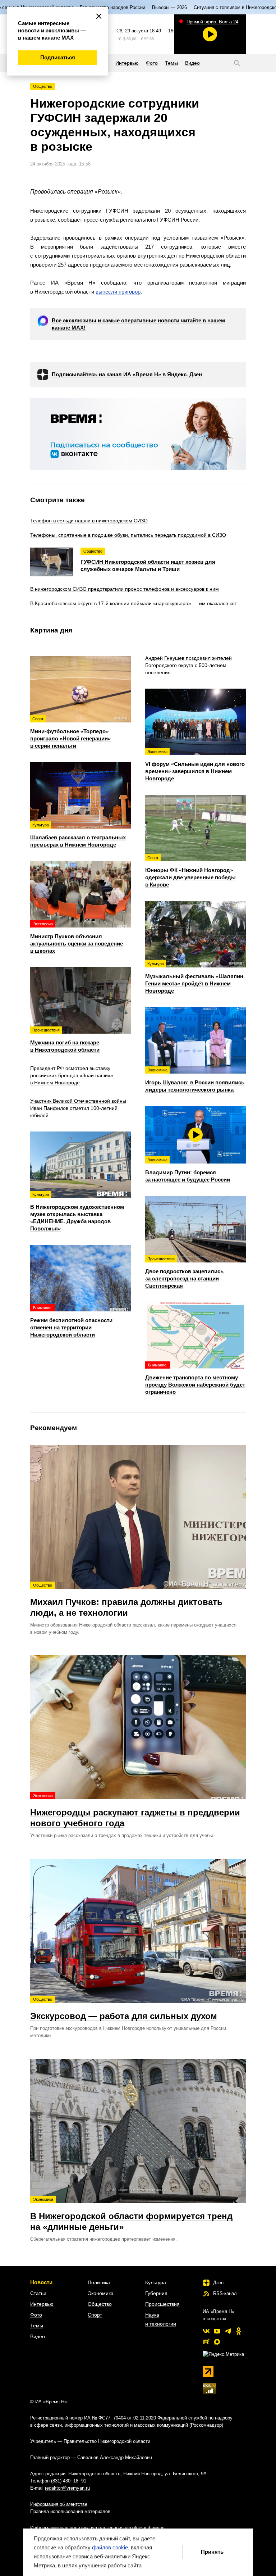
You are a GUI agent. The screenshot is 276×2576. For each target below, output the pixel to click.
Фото (36, 2315)
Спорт (95, 2315)
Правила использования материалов (70, 2511)
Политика (99, 2282)
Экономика (101, 2293)
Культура (156, 2282)
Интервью (42, 2304)
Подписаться (58, 57)
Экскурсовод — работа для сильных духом (124, 2009)
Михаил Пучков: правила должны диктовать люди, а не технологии (126, 1600)
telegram (228, 2331)
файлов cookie (110, 2547)
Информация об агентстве (59, 2504)
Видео (38, 2336)
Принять (212, 2552)
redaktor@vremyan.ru (67, 2488)
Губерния (156, 2293)
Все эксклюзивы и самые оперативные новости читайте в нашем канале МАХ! (138, 324)
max (217, 2342)
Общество (43, 86)
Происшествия (162, 2304)
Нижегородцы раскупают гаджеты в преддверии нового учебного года (135, 1811)
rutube (206, 2342)
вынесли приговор (118, 292)
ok (239, 2331)
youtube (217, 2331)
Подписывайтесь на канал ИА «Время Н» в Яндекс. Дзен (127, 374)
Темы (37, 2326)
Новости (41, 2282)
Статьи (38, 2293)
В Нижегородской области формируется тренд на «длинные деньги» (131, 2214)
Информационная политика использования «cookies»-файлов (97, 2528)
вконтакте (206, 2331)
